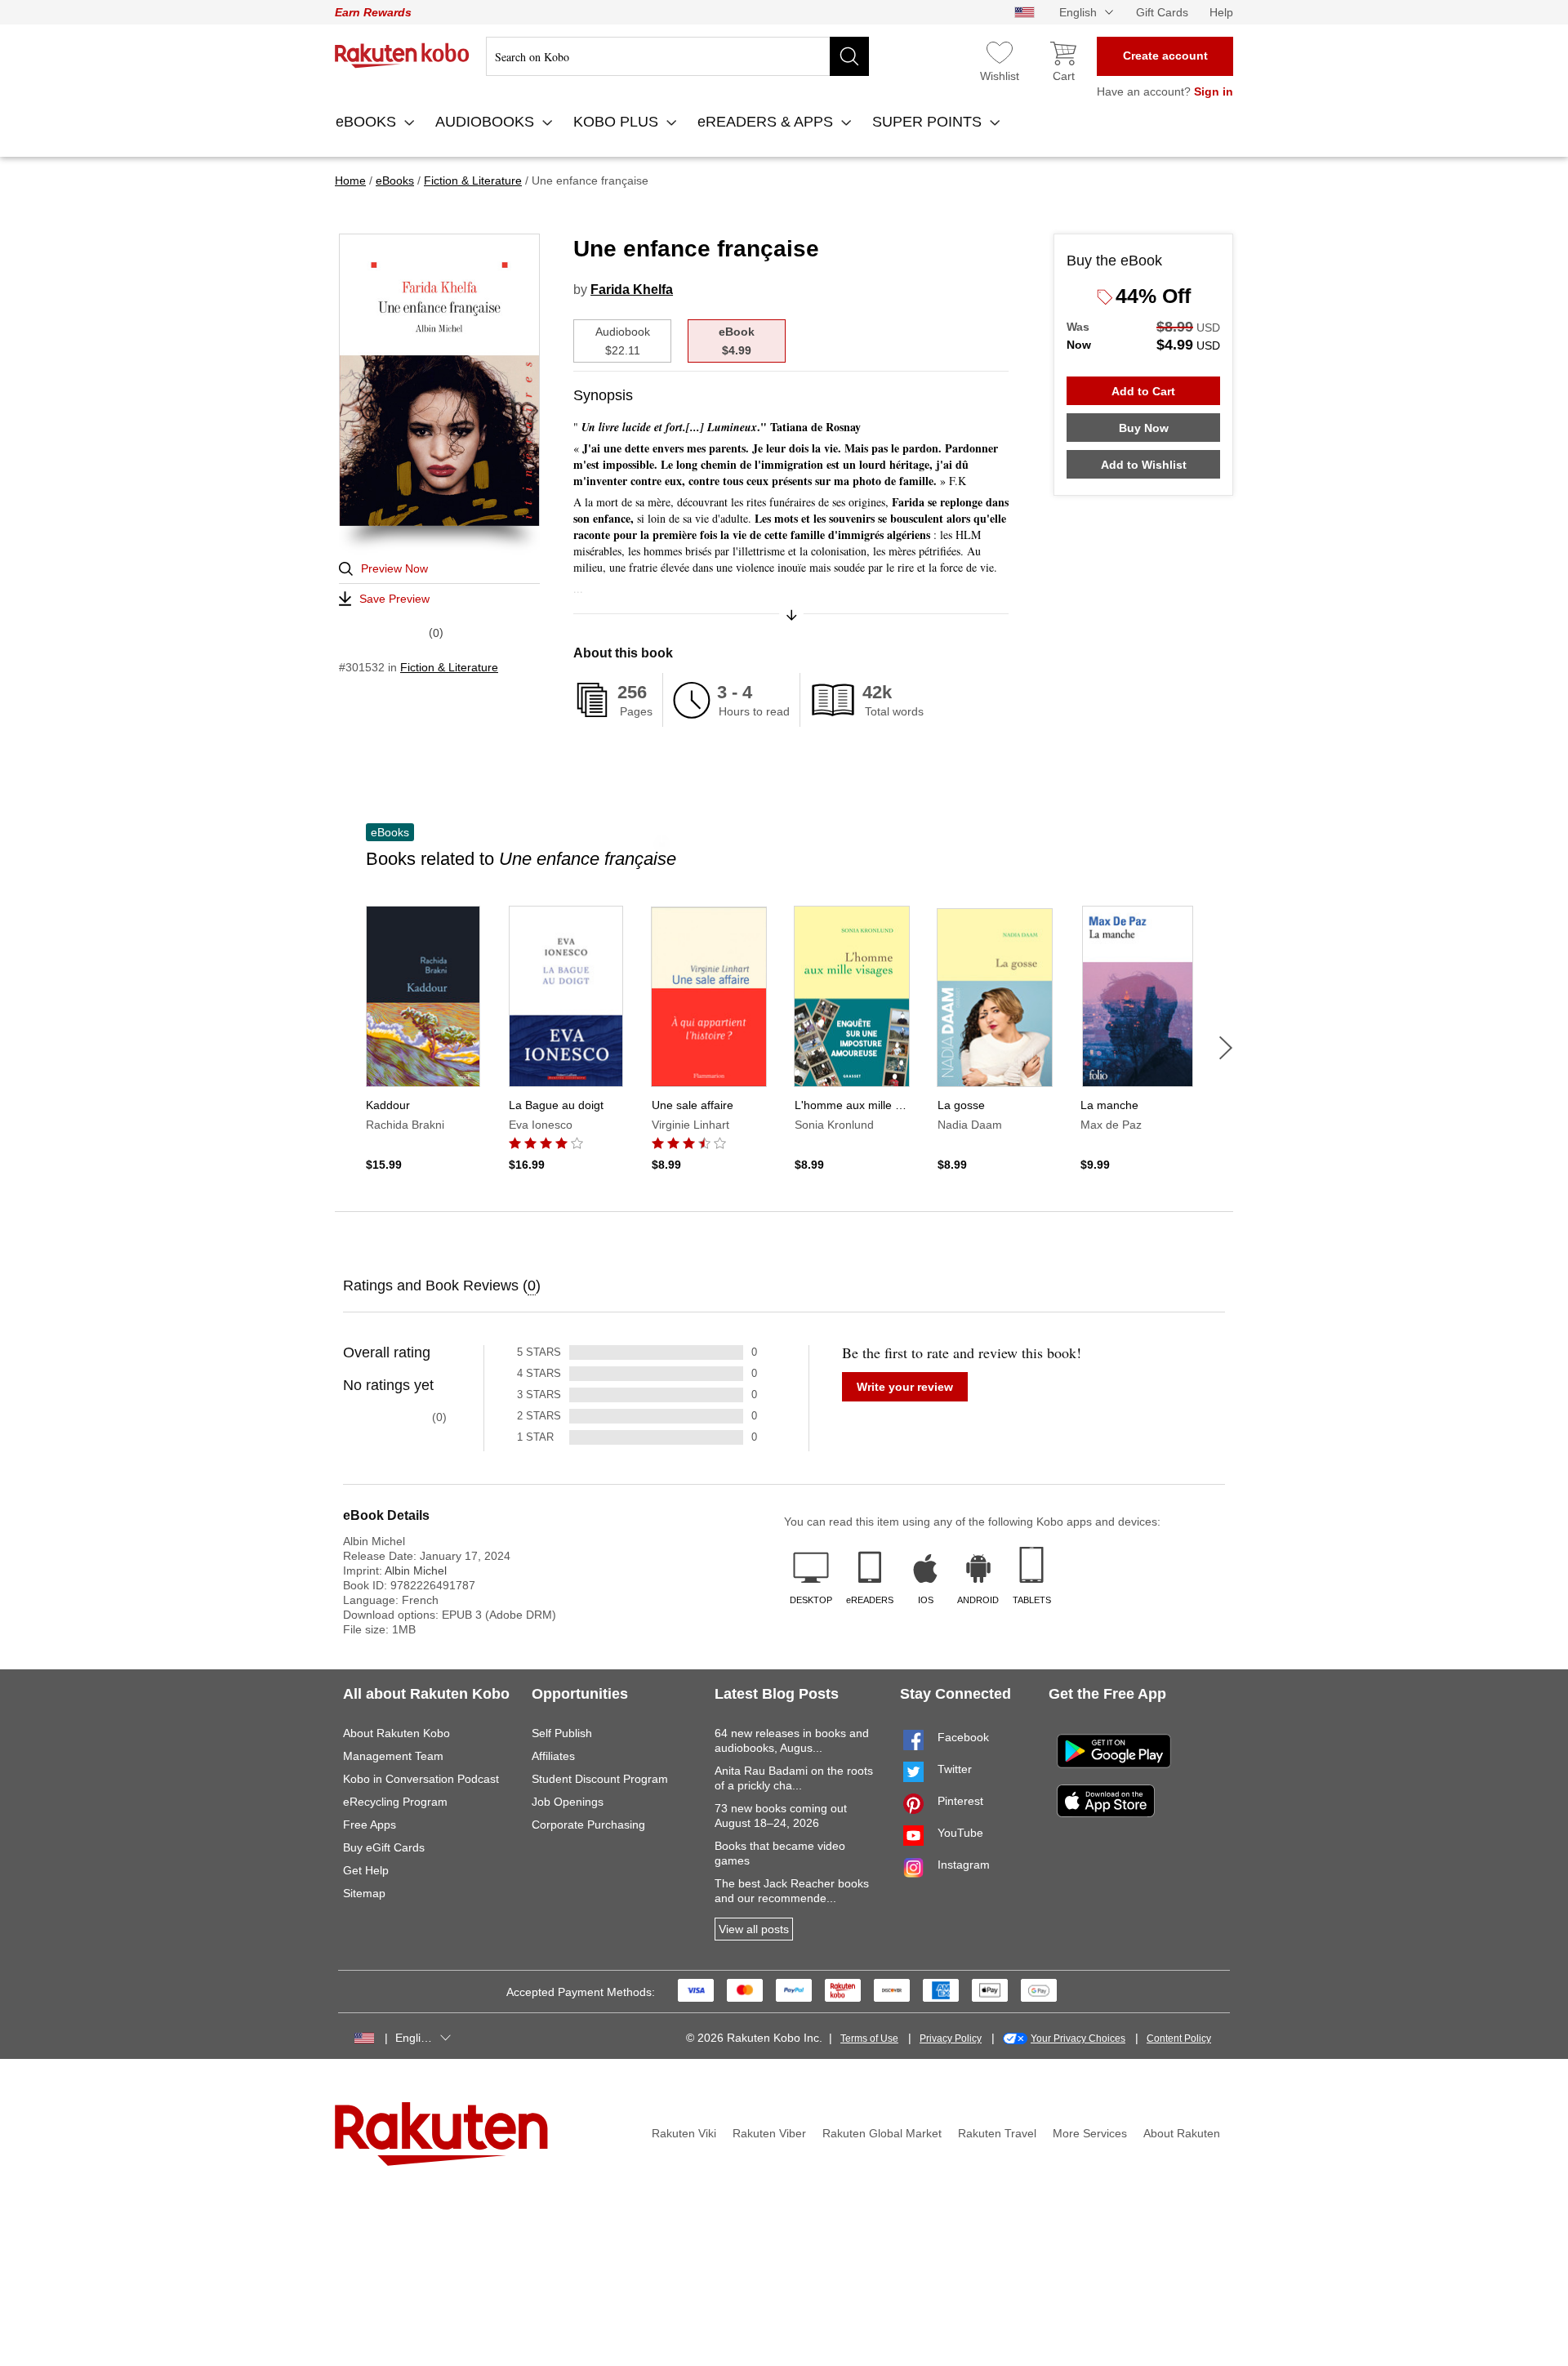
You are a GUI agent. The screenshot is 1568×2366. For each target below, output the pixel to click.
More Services (1090, 2133)
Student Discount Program (600, 1779)
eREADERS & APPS (767, 122)
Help (1221, 12)
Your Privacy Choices (1078, 2039)
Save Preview (394, 599)
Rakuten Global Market (882, 2133)
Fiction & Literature (449, 667)
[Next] (1226, 1048)
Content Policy (1179, 2039)
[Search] (849, 56)
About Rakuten (1182, 2133)
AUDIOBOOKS (487, 122)
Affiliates (553, 1756)
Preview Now (394, 568)
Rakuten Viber (769, 2133)
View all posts (754, 1929)
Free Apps (370, 1825)
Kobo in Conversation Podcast (421, 1779)
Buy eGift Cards (384, 1847)
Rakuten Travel (997, 2133)
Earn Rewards (373, 12)
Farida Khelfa (632, 290)
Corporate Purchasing (588, 1825)
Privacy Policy (951, 2039)
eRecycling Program (395, 1802)
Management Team (393, 1756)
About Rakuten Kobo (396, 1733)
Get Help (366, 1870)
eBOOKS (368, 122)
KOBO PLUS (618, 122)
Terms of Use (869, 2039)
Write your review (905, 1387)
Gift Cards (1162, 12)
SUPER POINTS (929, 122)
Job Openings (568, 1802)
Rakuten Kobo (402, 56)
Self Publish (562, 1733)
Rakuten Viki (684, 2133)
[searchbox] (677, 56)
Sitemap (364, 1893)
